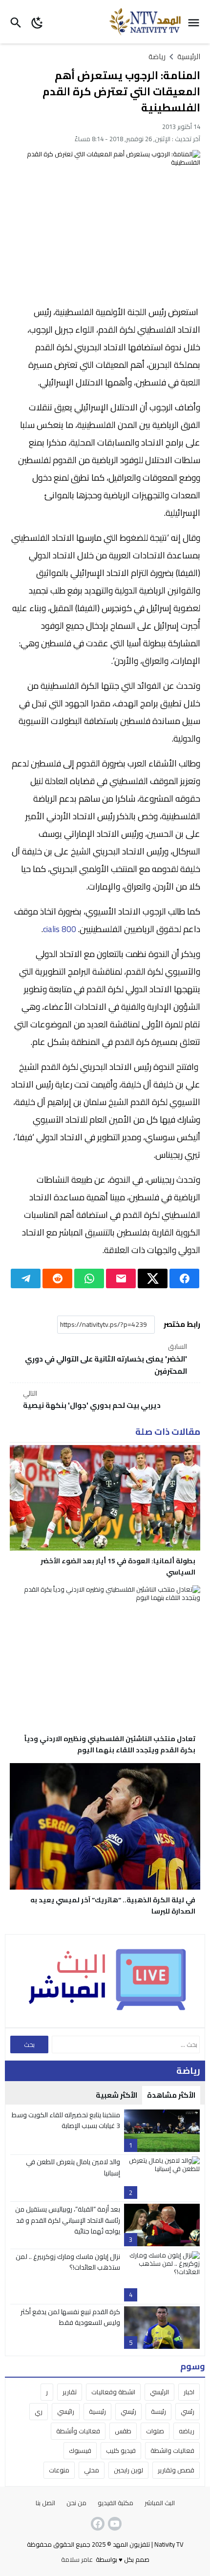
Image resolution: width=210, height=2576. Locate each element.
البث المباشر (160, 2503)
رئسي (188, 2411)
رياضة (157, 56)
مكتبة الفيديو (115, 2503)
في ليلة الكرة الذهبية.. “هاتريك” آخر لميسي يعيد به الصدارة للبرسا (113, 1905)
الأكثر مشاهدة (171, 2095)
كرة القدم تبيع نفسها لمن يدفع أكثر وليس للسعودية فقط (70, 2317)
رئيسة (158, 2411)
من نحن (76, 2503)
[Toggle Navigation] (196, 22)
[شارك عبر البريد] (121, 1278)
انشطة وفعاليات (113, 2392)
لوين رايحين (128, 2470)
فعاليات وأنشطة (78, 2431)
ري (39, 2411)
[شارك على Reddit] (57, 1278)
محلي (92, 2470)
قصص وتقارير (176, 2470)
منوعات (59, 2470)
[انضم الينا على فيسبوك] (97, 2524)
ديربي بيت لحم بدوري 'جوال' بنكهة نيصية (92, 1400)
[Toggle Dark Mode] (37, 22)
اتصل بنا (45, 2503)
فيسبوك (80, 2450)
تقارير (70, 2392)
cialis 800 (60, 929)
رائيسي (66, 2411)
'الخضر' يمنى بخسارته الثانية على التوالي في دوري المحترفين (106, 1360)
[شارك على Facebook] (184, 1278)
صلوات (155, 2431)
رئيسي (128, 2411)
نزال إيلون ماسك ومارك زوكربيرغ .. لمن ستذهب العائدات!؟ (68, 2262)
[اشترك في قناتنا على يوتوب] (114, 2524)
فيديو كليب (121, 2450)
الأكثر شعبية (116, 2095)
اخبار (189, 2392)
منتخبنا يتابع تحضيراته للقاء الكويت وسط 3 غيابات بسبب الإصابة (66, 2120)
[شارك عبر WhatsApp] (89, 1278)
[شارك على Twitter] (153, 1278)
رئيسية (97, 2411)
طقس (123, 2431)
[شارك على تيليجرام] (26, 1278)
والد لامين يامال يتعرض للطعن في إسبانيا (73, 2167)
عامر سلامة (77, 2559)
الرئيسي (159, 2392)
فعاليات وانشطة (172, 2450)
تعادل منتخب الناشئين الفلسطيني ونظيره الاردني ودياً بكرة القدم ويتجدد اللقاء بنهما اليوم (110, 1744)
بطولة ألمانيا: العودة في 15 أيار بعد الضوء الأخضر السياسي (118, 1566)
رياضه (187, 2431)
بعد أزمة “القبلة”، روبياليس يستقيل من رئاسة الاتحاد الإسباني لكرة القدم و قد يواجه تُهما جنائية (68, 2220)
